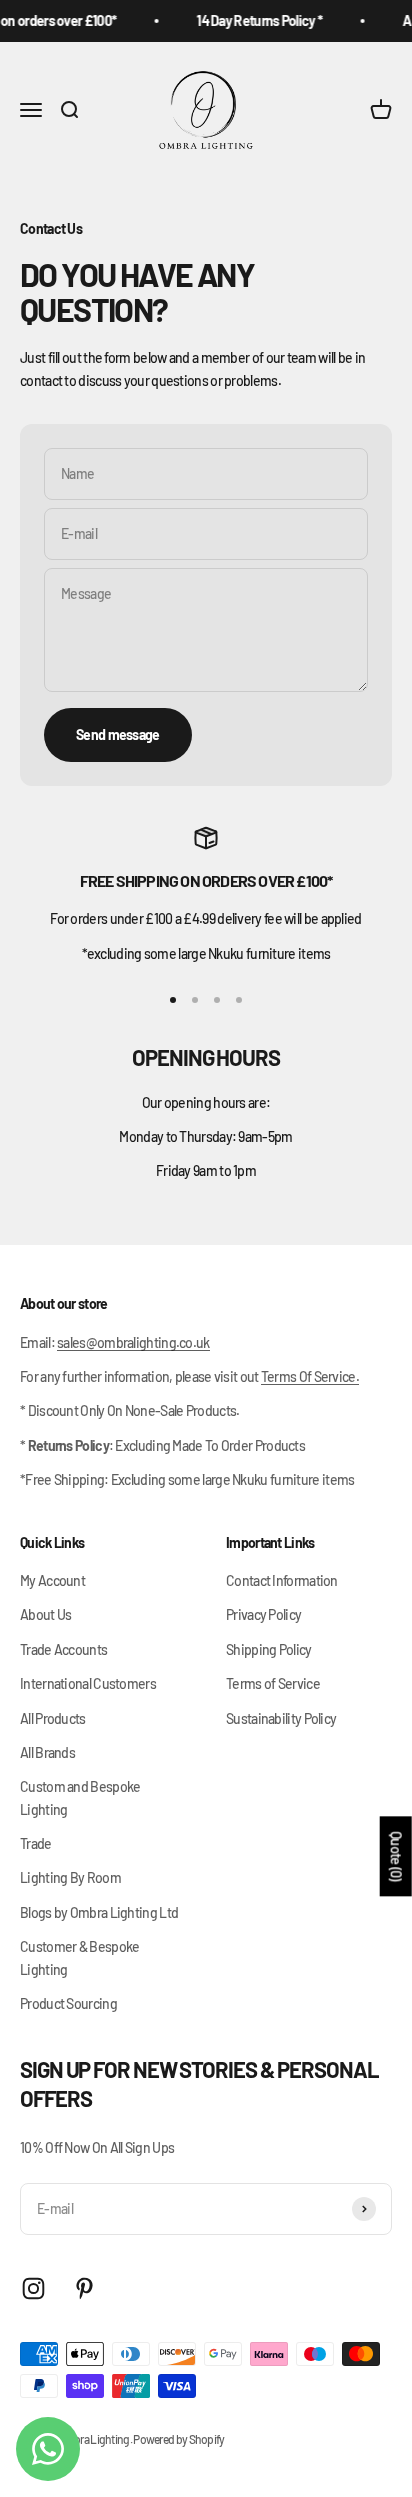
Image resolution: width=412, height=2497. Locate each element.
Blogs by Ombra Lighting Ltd (99, 1912)
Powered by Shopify (178, 2439)
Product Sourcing (68, 2003)
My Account (52, 1580)
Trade (36, 1843)
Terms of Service (273, 1683)
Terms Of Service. (310, 1376)
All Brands (47, 1752)
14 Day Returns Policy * (255, 20)
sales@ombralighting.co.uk (133, 1342)
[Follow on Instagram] (33, 2288)
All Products (53, 1718)
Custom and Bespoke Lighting (80, 1797)
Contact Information (282, 1580)
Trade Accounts (63, 1649)
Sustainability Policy (281, 1718)
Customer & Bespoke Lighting (79, 1957)
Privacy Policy (263, 1614)
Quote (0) (396, 1857)
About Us (45, 1614)
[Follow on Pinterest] (84, 2288)
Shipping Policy (269, 1649)
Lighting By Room (70, 1877)
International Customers (88, 1683)
